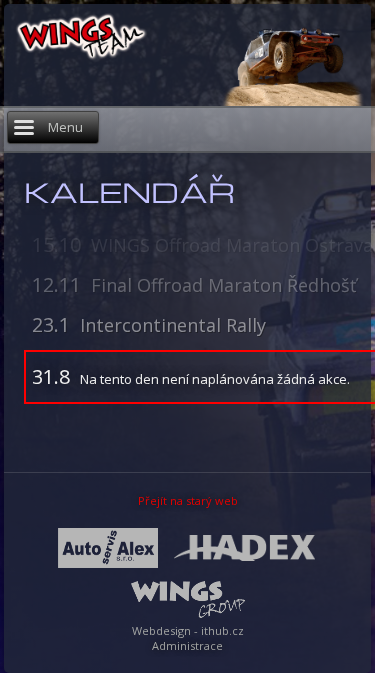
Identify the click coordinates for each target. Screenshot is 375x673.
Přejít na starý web (188, 500)
